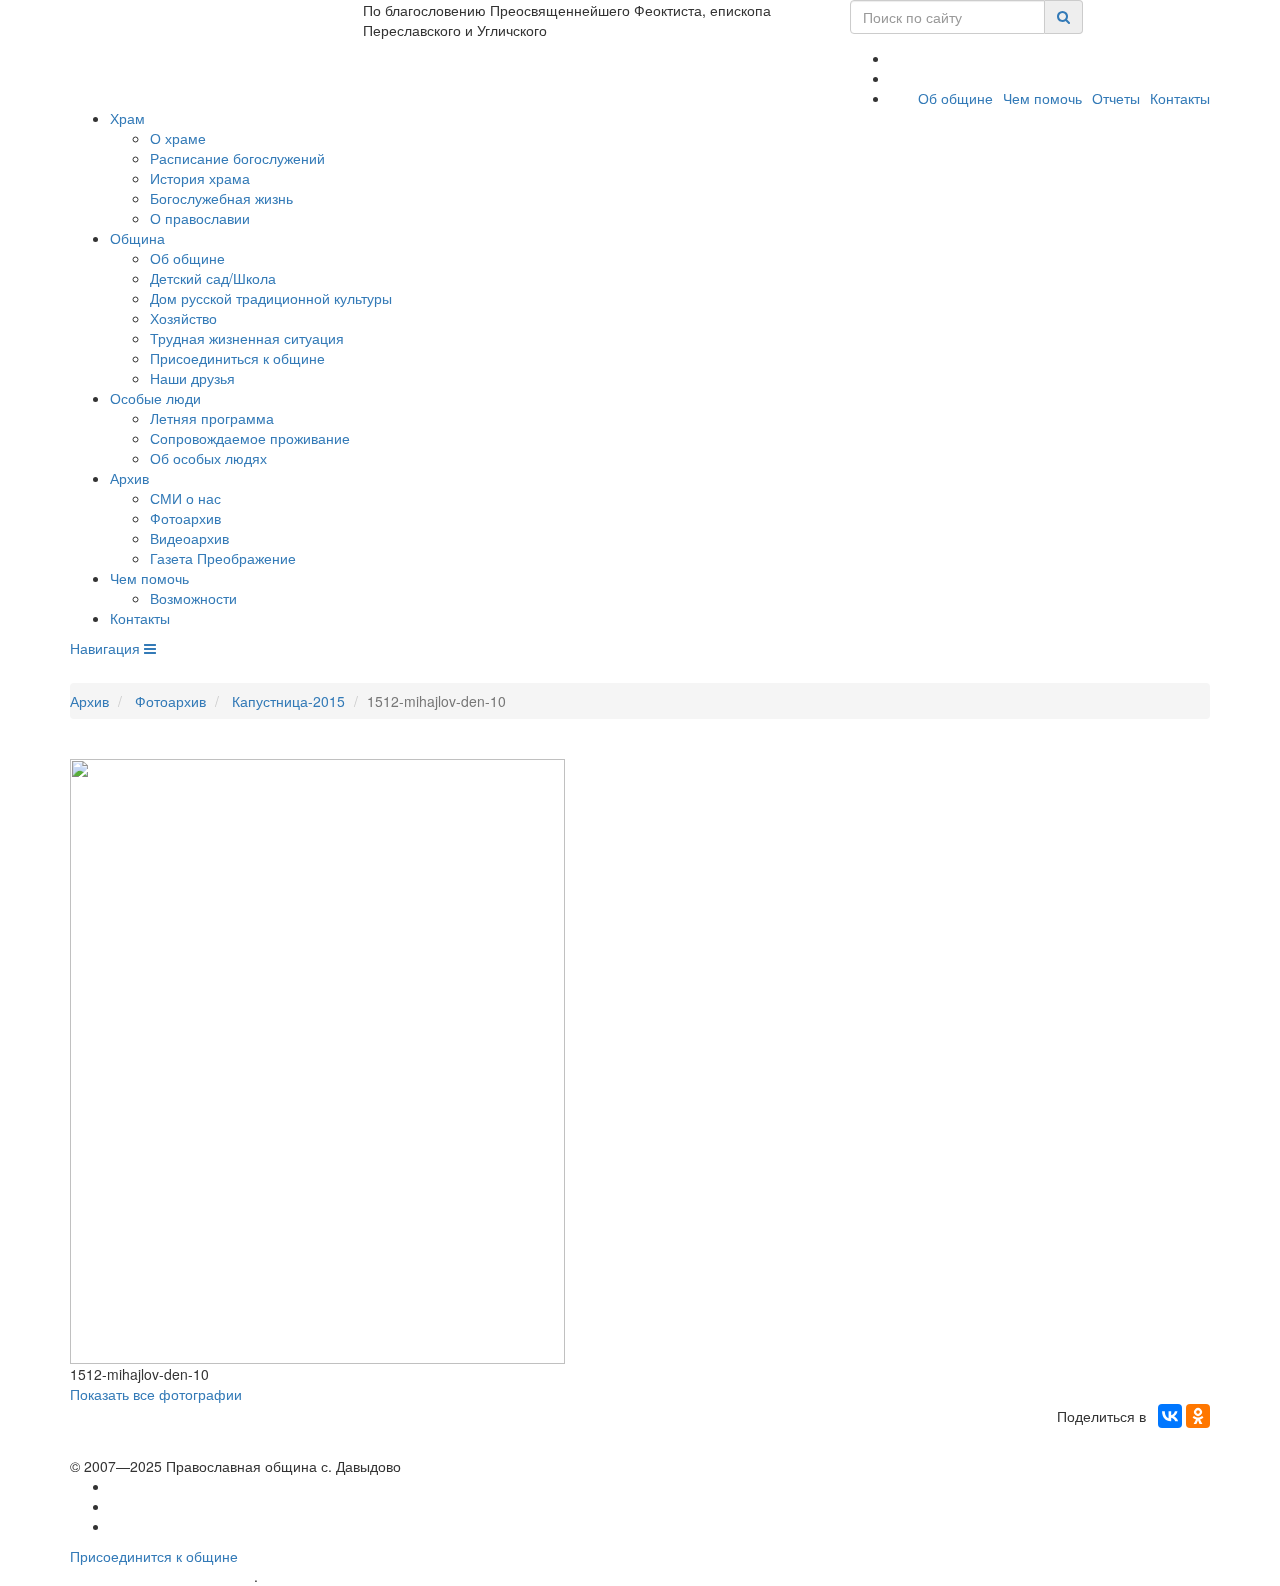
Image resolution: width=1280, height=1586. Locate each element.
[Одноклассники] (1198, 1416)
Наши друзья (192, 378)
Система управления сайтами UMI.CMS (375, 1576)
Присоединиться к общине (237, 358)
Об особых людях (208, 458)
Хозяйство (183, 318)
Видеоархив (189, 538)
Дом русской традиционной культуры (271, 298)
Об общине (955, 98)
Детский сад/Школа (213, 278)
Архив (129, 478)
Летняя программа (212, 418)
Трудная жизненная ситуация (247, 338)
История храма (200, 178)
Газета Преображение (223, 558)
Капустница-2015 (288, 701)
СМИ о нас (185, 498)
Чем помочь (1042, 98)
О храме (178, 138)
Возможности (193, 598)
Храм (127, 118)
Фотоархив (185, 518)
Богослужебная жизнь (221, 198)
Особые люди (155, 398)
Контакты (1180, 98)
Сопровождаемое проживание (250, 438)
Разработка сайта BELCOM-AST (162, 1576)
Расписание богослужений (237, 158)
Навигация (107, 648)
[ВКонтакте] (1170, 1416)
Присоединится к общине (154, 1556)
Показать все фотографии (156, 1394)
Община (137, 238)
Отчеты (1116, 98)
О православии (200, 218)
